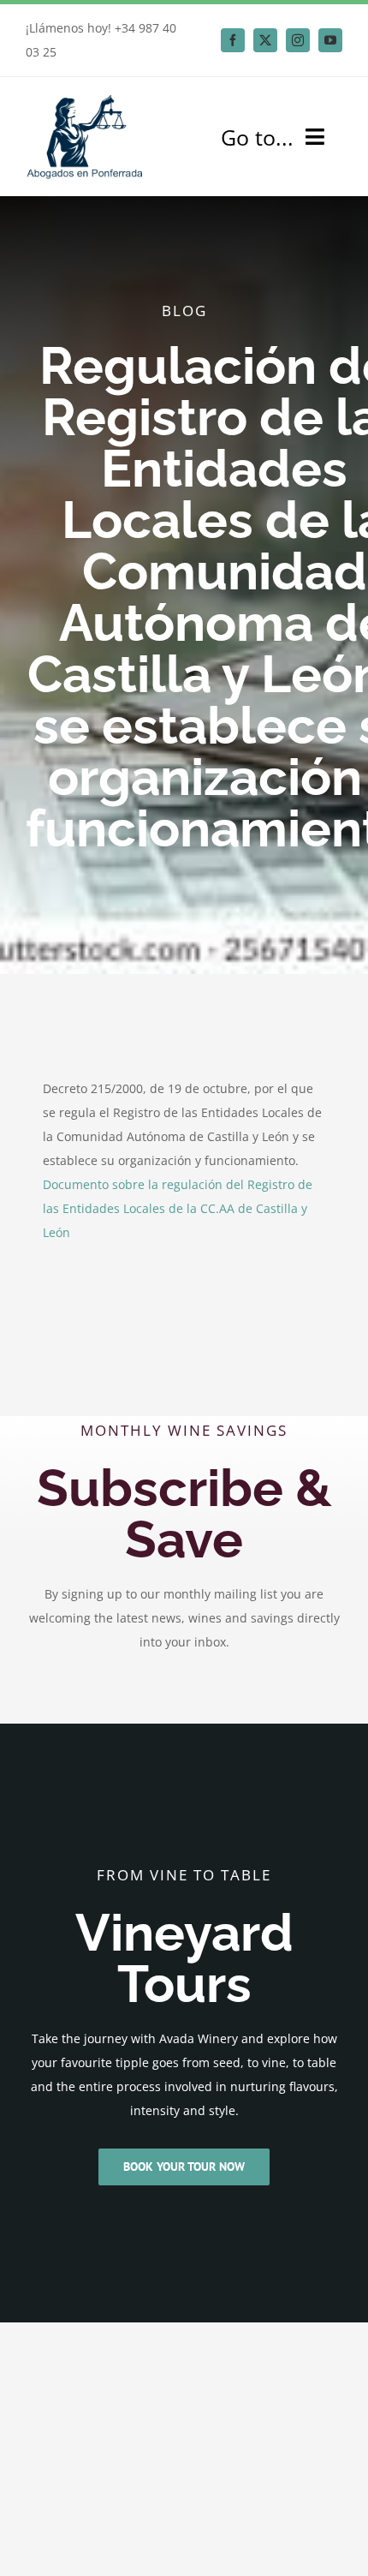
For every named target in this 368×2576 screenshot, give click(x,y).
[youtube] (330, 40)
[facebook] (233, 40)
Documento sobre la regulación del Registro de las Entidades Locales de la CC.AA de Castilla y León (178, 1208)
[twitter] (265, 40)
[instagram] (298, 40)
